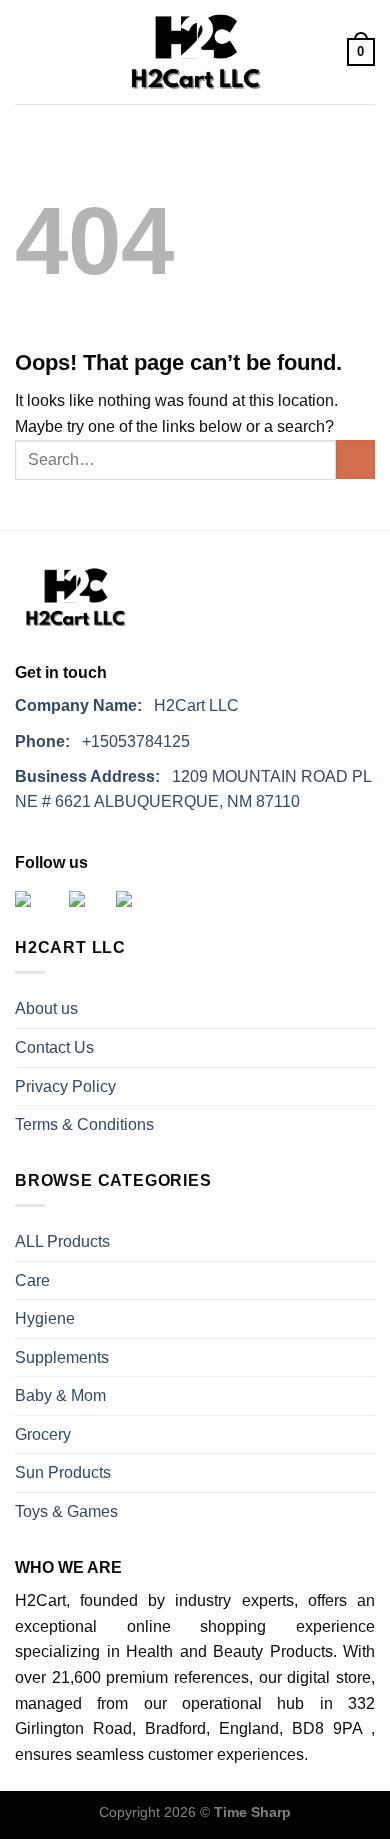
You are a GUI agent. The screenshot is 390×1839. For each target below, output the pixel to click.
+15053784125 (102, 741)
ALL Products (62, 1241)
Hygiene (45, 1318)
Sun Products (63, 1472)
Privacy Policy (65, 1086)
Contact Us (54, 1047)
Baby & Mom (60, 1395)
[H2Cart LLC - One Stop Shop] (195, 52)
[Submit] (355, 459)
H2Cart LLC (127, 705)
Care (32, 1280)
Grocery (43, 1434)
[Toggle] (367, 1280)
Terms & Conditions (84, 1124)
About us (46, 1008)
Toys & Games (66, 1511)
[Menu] (27, 52)
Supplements (62, 1357)
